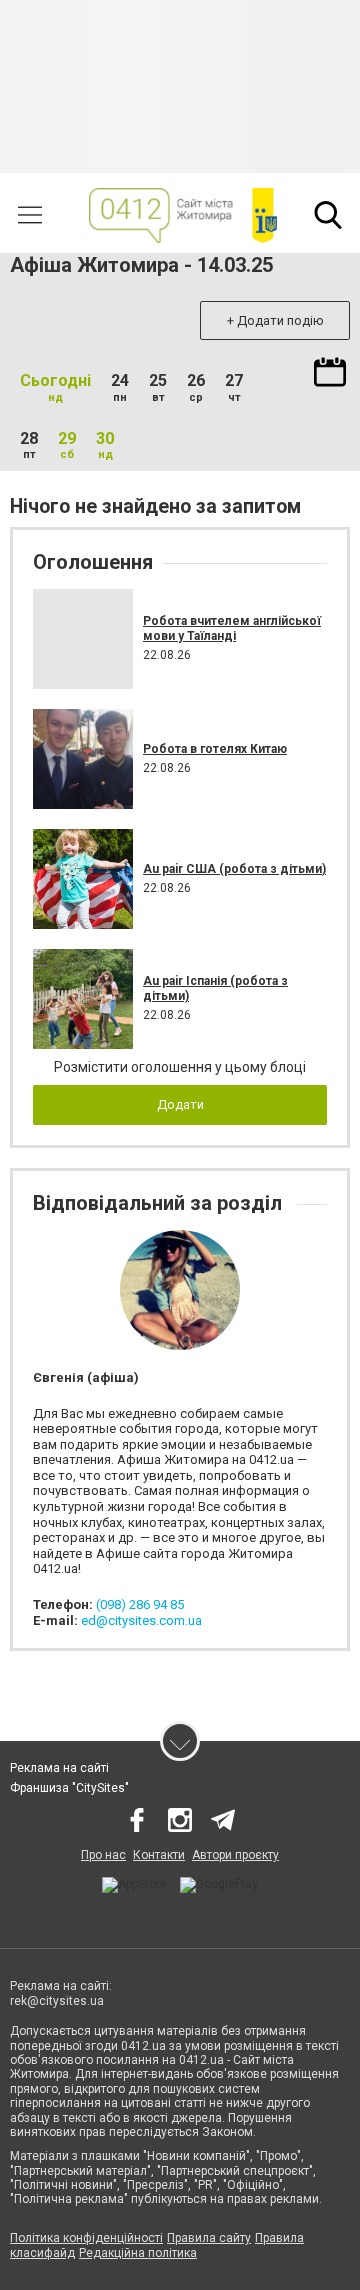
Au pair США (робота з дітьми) (234, 869)
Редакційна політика (138, 2253)
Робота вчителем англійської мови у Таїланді (232, 628)
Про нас (103, 1855)
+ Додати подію (275, 320)
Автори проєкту (235, 1855)
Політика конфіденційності (86, 2238)
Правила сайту (209, 2238)
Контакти (159, 1855)
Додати (180, 1104)
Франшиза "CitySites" (69, 1788)
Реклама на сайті (59, 1768)
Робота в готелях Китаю (215, 749)
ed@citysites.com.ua (141, 1620)
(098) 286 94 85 (140, 1604)
